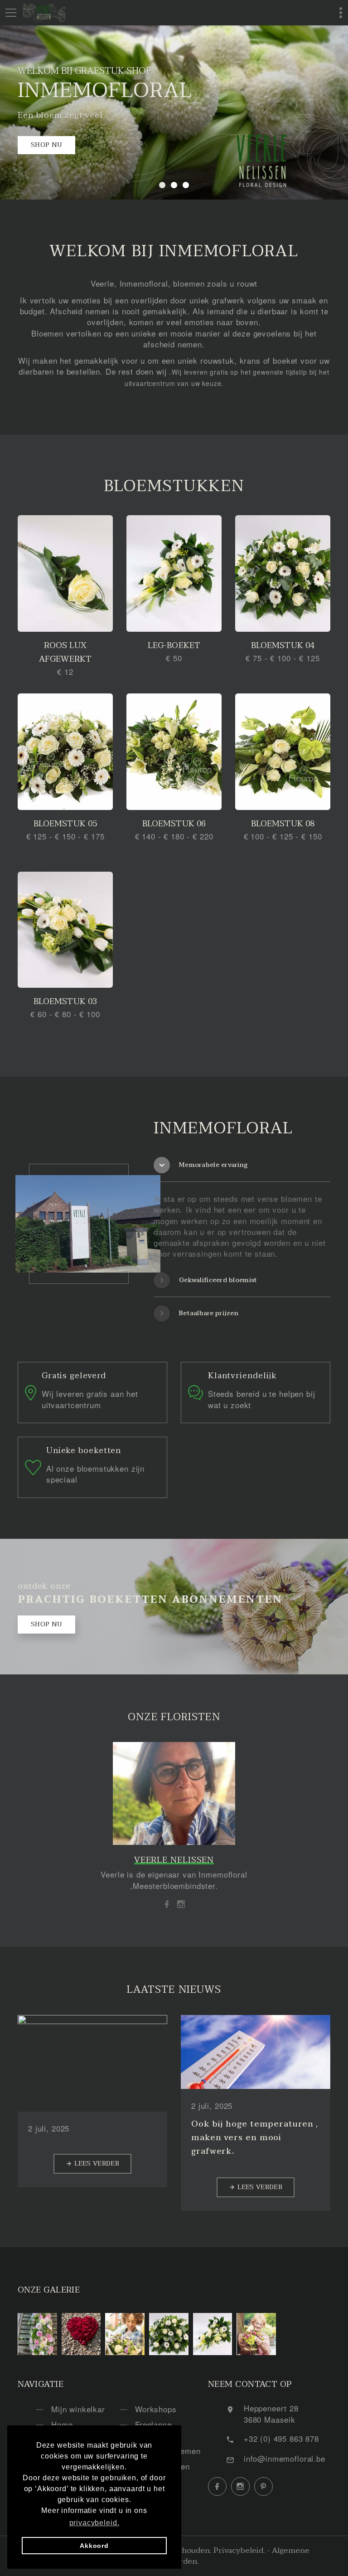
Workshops (156, 2409)
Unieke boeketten (84, 1451)
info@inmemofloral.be (285, 2458)
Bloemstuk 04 (283, 646)
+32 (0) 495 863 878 (281, 2438)
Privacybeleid (238, 2550)
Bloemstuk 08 (283, 824)
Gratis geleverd (74, 1376)
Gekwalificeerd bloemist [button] (218, 1280)
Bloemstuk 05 (65, 824)
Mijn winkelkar (78, 2409)
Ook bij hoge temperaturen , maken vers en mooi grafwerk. (255, 2138)
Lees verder (97, 2164)
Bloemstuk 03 (65, 1002)
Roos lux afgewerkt (65, 652)
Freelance (153, 2424)
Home (62, 2424)
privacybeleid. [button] (94, 2523)
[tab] (242, 1165)
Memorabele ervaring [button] (213, 1165)
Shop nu (46, 145)
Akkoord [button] (94, 2546)
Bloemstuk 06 (174, 824)
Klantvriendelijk (242, 1376)
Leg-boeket (174, 646)
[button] (162, 185)
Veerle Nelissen (174, 1860)
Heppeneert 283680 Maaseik (271, 2413)
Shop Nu (46, 1624)
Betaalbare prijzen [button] (209, 1313)
